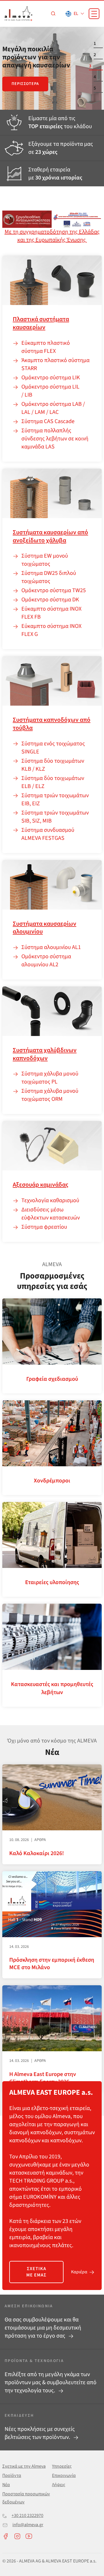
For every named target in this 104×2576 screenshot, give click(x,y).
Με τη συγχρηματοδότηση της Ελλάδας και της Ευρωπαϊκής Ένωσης (52, 236)
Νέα (6, 2485)
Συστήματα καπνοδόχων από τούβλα (52, 724)
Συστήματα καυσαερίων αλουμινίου (44, 928)
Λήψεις (59, 2485)
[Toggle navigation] (94, 14)
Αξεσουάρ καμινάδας (40, 1185)
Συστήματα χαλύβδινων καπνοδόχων (45, 1054)
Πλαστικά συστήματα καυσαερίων (41, 323)
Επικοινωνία (64, 2475)
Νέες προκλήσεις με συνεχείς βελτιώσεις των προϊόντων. (40, 2433)
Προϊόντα (12, 2475)
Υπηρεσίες (62, 2466)
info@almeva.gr (28, 2525)
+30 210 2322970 (27, 2516)
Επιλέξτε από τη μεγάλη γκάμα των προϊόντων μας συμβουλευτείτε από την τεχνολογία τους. (51, 2382)
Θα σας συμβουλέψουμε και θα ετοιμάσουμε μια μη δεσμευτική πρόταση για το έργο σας (43, 2328)
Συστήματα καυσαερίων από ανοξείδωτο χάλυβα (50, 536)
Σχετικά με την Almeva (24, 2466)
